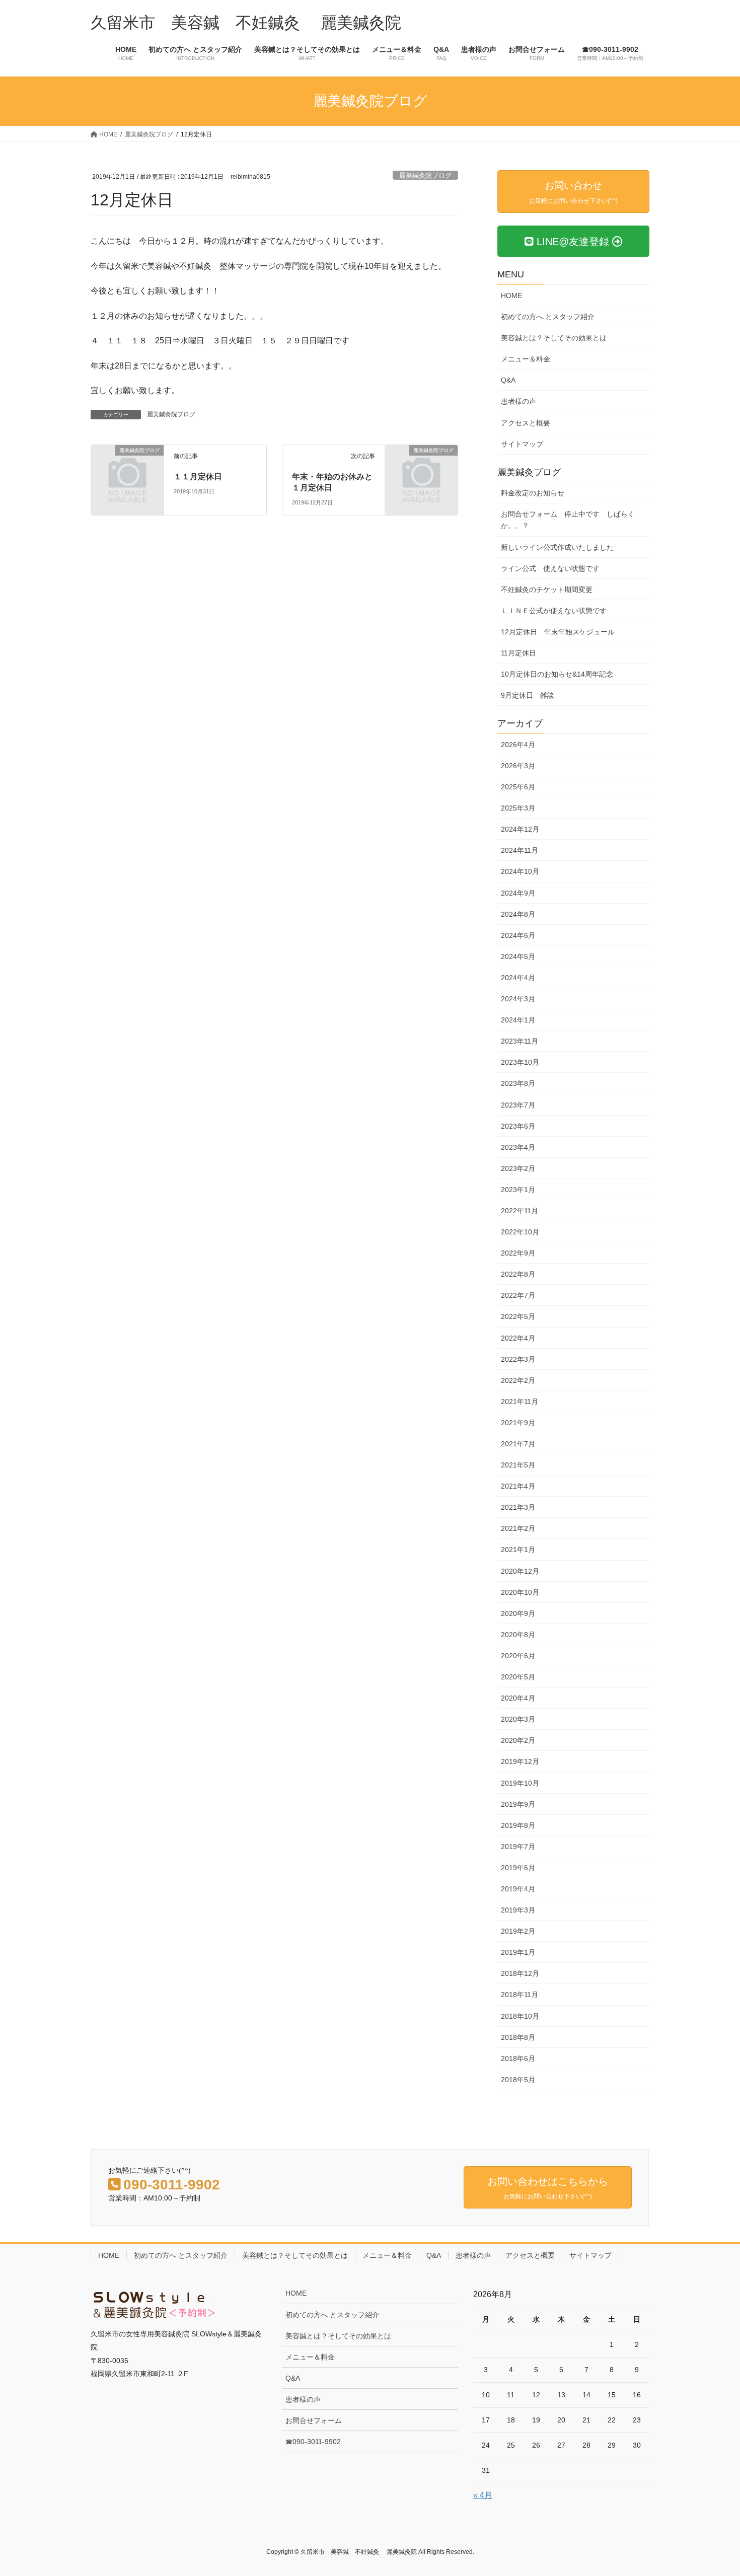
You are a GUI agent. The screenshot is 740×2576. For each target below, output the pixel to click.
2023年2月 (518, 1168)
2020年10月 (520, 1592)
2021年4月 (518, 1486)
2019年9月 (518, 1804)
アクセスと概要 (526, 423)
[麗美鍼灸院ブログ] (127, 467)
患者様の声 (519, 401)
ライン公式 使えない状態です (550, 568)
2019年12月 (520, 1761)
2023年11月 (520, 1041)
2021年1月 (518, 1550)
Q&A (508, 380)
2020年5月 (518, 1677)
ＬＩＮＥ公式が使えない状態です (554, 611)
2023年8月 (518, 1083)
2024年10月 (520, 871)
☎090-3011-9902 (313, 2442)
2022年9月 (518, 1253)
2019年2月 (518, 1931)
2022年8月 (518, 1274)
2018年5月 (518, 2080)
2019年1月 (518, 1952)
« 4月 (483, 2495)
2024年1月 (518, 1020)
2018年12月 (520, 1973)
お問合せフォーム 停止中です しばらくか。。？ (568, 520)
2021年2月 (518, 1528)
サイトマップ (522, 444)
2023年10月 (520, 1062)
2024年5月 (518, 956)
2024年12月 (520, 829)
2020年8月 (518, 1635)
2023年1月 (518, 1190)
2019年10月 (520, 1783)
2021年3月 (518, 1507)
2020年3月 (518, 1719)
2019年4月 (518, 1889)
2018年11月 (520, 1995)
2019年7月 (518, 1847)
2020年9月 (518, 1613)
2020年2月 (518, 1740)
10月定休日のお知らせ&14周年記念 (557, 674)
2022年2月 (518, 1380)
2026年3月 (518, 766)
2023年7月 (518, 1105)
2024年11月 (520, 850)
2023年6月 (518, 1126)
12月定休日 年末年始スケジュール (558, 632)
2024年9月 (518, 893)
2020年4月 (518, 1698)
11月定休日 (519, 653)
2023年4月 (518, 1147)
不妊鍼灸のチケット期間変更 (547, 590)
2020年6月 (518, 1656)
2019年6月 (518, 1868)
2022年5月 (518, 1316)
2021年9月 (518, 1423)
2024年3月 (518, 999)
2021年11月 (520, 1402)
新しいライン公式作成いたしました (557, 547)
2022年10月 (520, 1232)
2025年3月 (518, 808)
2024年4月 (518, 978)
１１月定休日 (198, 476)
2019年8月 (518, 1825)
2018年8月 (518, 2037)
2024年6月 (518, 935)
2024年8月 (518, 914)
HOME (511, 296)
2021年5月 (518, 1465)
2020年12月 (520, 1571)
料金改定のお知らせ (533, 493)
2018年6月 (518, 2058)
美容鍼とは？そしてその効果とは (554, 338)
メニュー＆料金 (526, 359)
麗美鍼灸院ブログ (425, 175)
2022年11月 (520, 1211)
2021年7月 (518, 1444)
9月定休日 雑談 (528, 695)
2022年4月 (518, 1338)
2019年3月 (518, 1910)
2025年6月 (518, 787)
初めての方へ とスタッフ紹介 (548, 317)
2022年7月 (518, 1295)
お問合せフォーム (314, 2420)
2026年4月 (518, 745)
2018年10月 (520, 2016)
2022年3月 (518, 1359)
